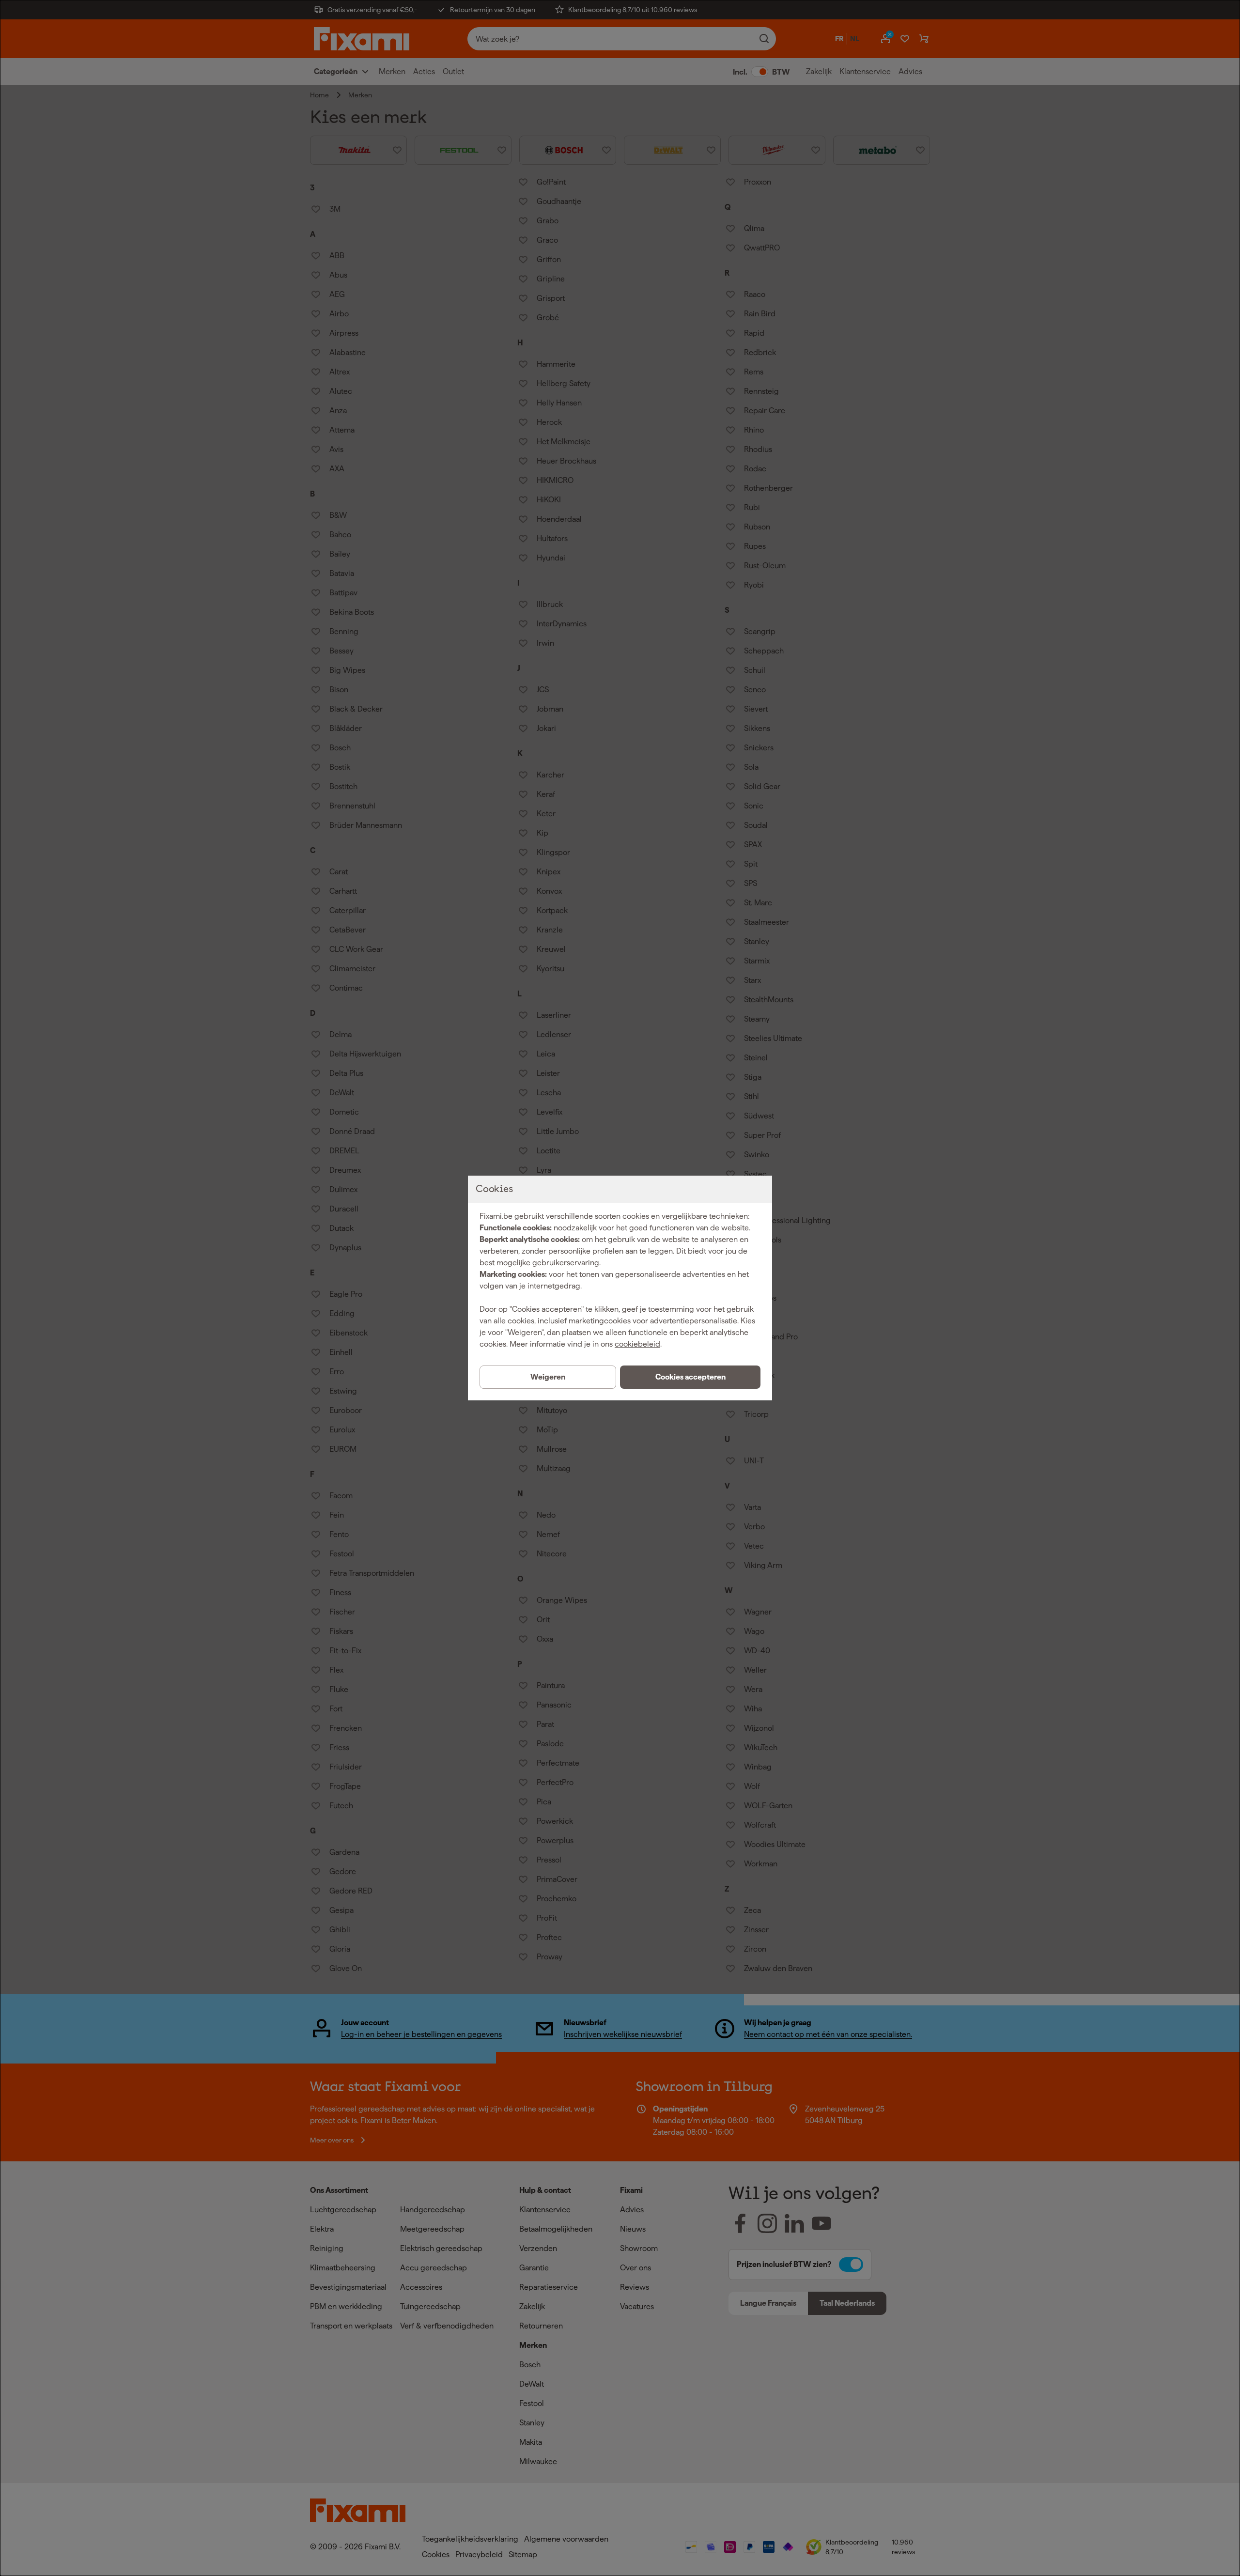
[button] (690, 1377)
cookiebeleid (637, 1344)
